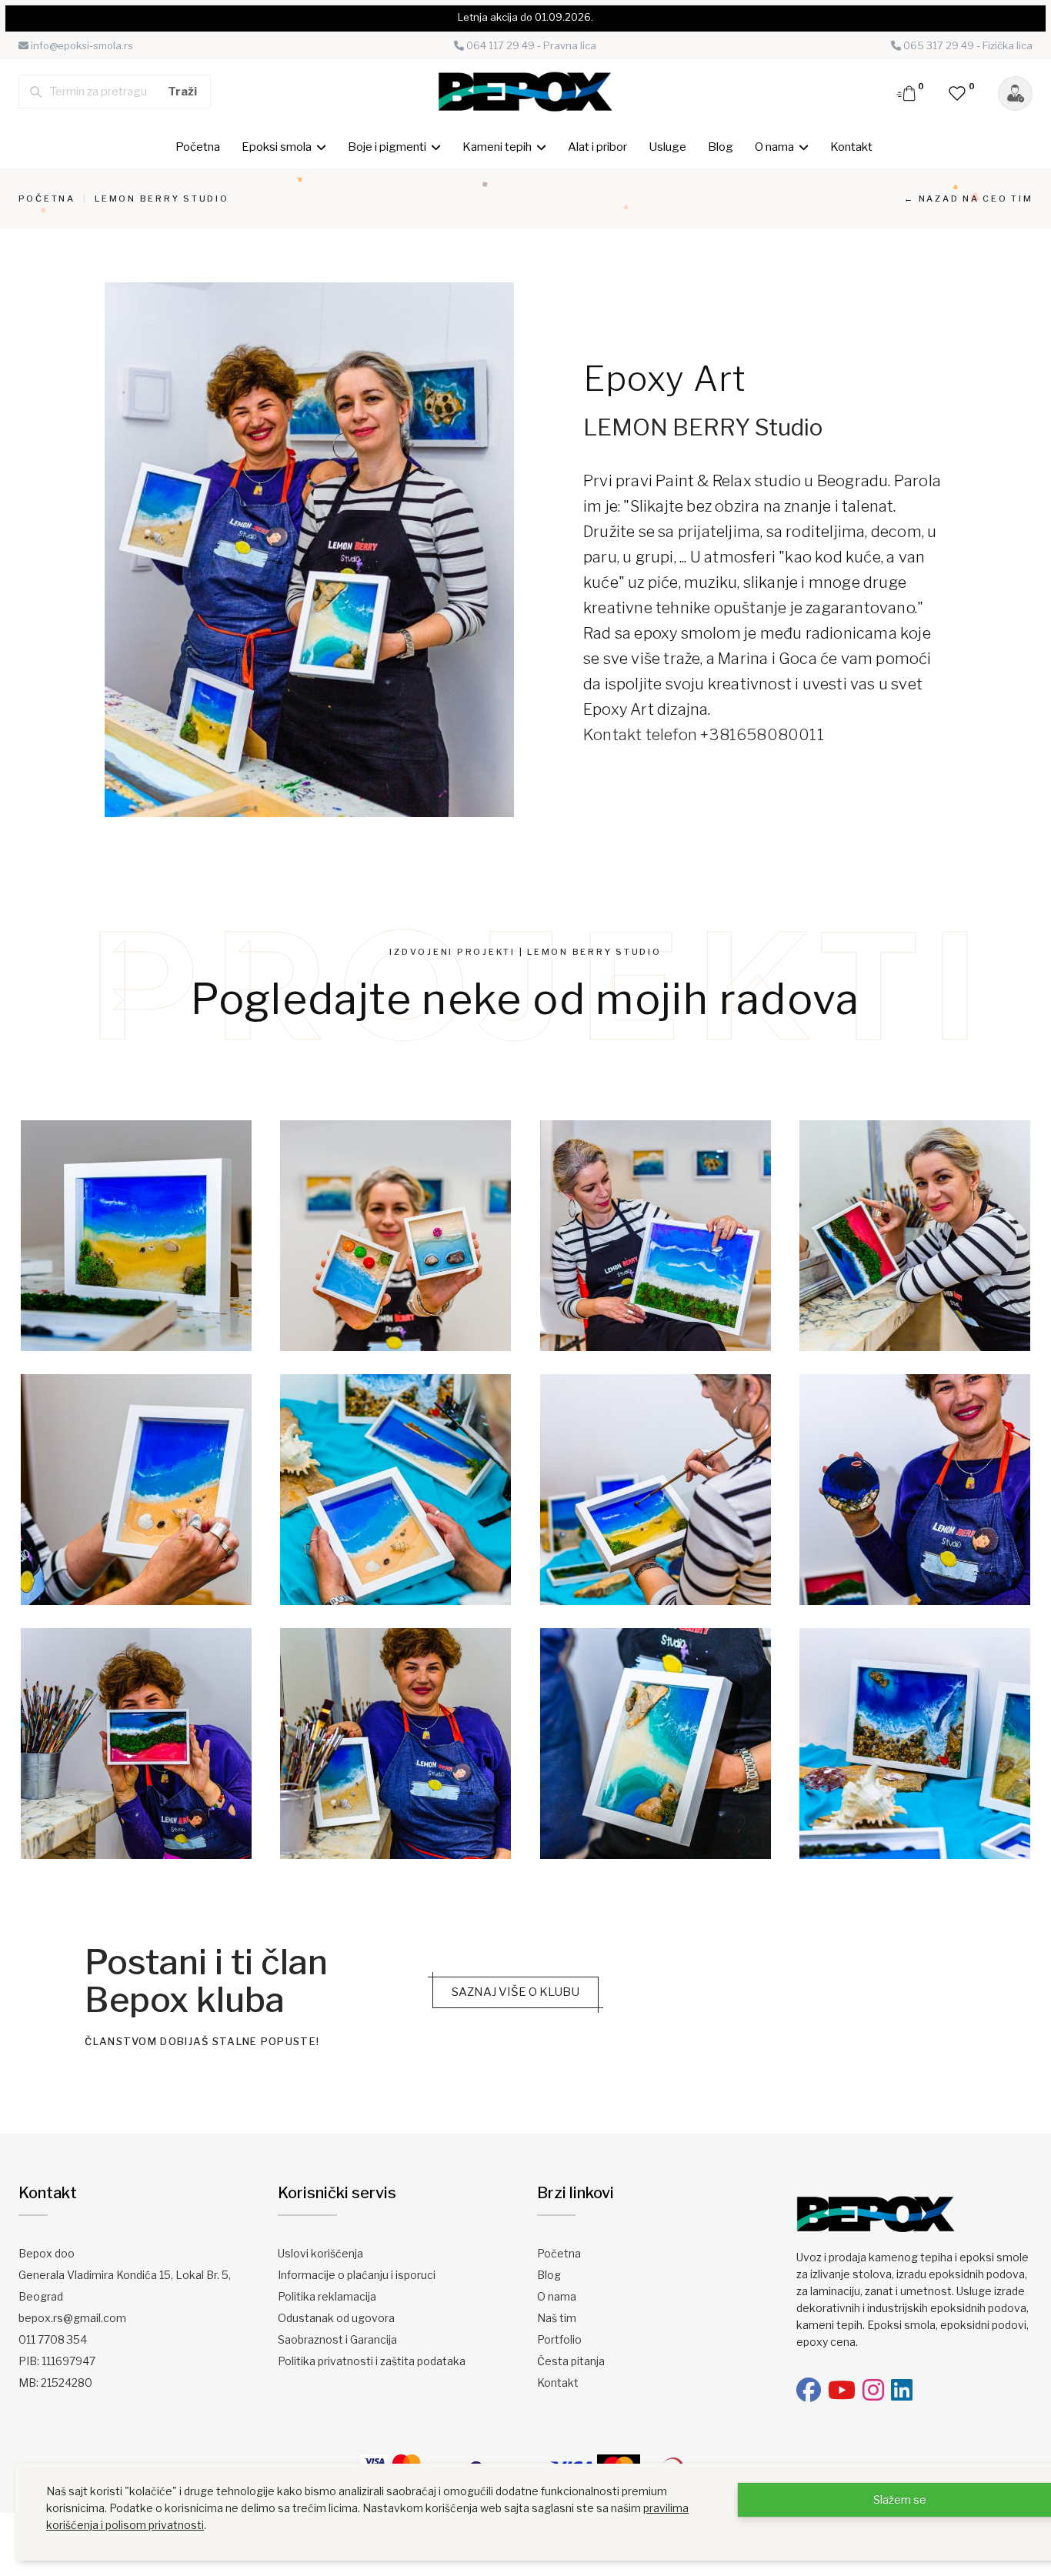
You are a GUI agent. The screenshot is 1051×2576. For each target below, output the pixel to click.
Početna (198, 147)
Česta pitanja (571, 2361)
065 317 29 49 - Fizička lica (967, 45)
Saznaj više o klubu (515, 1992)
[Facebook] (809, 2390)
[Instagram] (873, 2390)
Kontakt (851, 147)
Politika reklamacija (327, 2296)
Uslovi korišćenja (320, 2253)
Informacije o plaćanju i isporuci (357, 2275)
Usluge (667, 147)
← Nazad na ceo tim (969, 199)
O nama (557, 2296)
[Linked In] (902, 2390)
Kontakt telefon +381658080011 (704, 735)
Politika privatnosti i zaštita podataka (372, 2361)
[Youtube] (842, 2390)
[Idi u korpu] (907, 92)
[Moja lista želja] (958, 92)
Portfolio (559, 2339)
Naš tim (557, 2318)
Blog (721, 147)
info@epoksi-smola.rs (81, 45)
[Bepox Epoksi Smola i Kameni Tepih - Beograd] (525, 91)
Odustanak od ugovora (336, 2318)
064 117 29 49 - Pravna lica (530, 45)
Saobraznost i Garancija (337, 2339)
